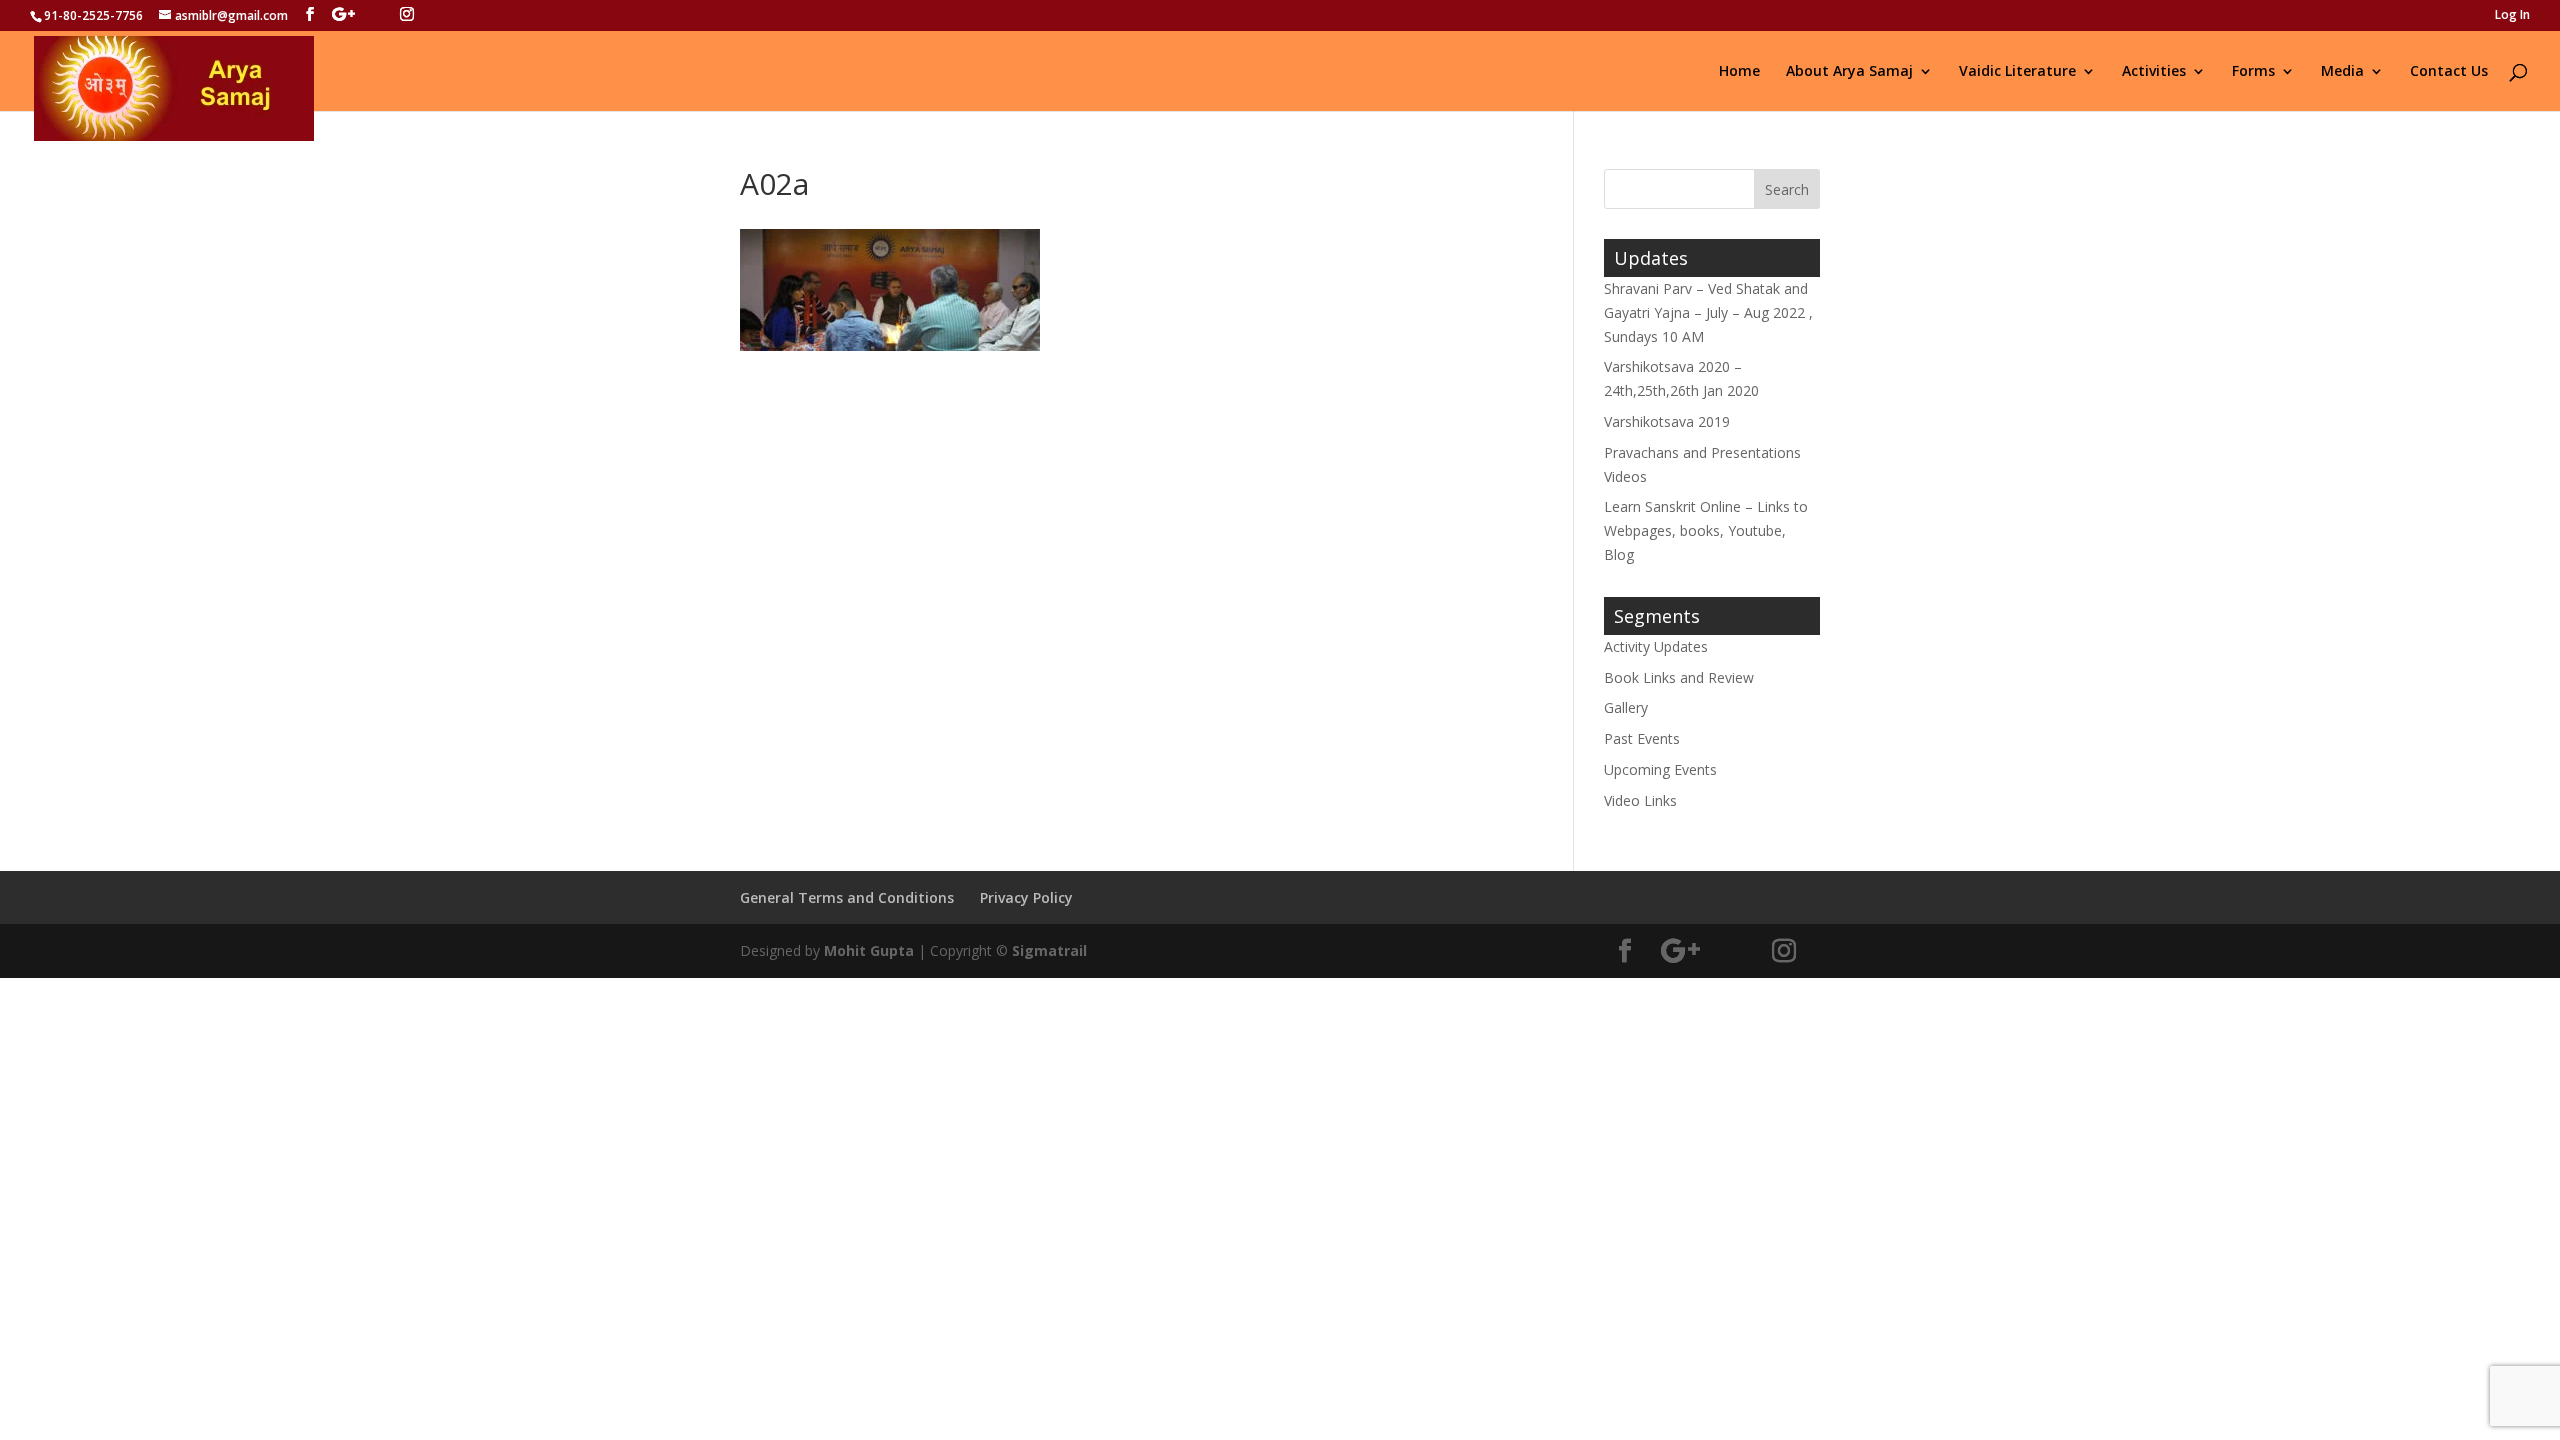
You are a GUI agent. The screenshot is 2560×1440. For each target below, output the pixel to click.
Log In (2512, 16)
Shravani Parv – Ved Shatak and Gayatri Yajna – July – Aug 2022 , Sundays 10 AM (1708, 312)
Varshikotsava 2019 (1667, 421)
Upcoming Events (1660, 769)
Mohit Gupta (869, 950)
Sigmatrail (1049, 950)
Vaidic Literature (2017, 72)
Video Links (1640, 800)
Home (1739, 72)
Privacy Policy (1026, 897)
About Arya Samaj (1849, 72)
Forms (2253, 72)
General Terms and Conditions (847, 897)
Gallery (1626, 707)
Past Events (1642, 738)
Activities (2154, 72)
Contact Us (2449, 72)
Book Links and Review (1679, 677)
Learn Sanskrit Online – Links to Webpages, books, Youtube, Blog (1706, 530)
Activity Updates (1656, 646)
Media (2342, 72)
